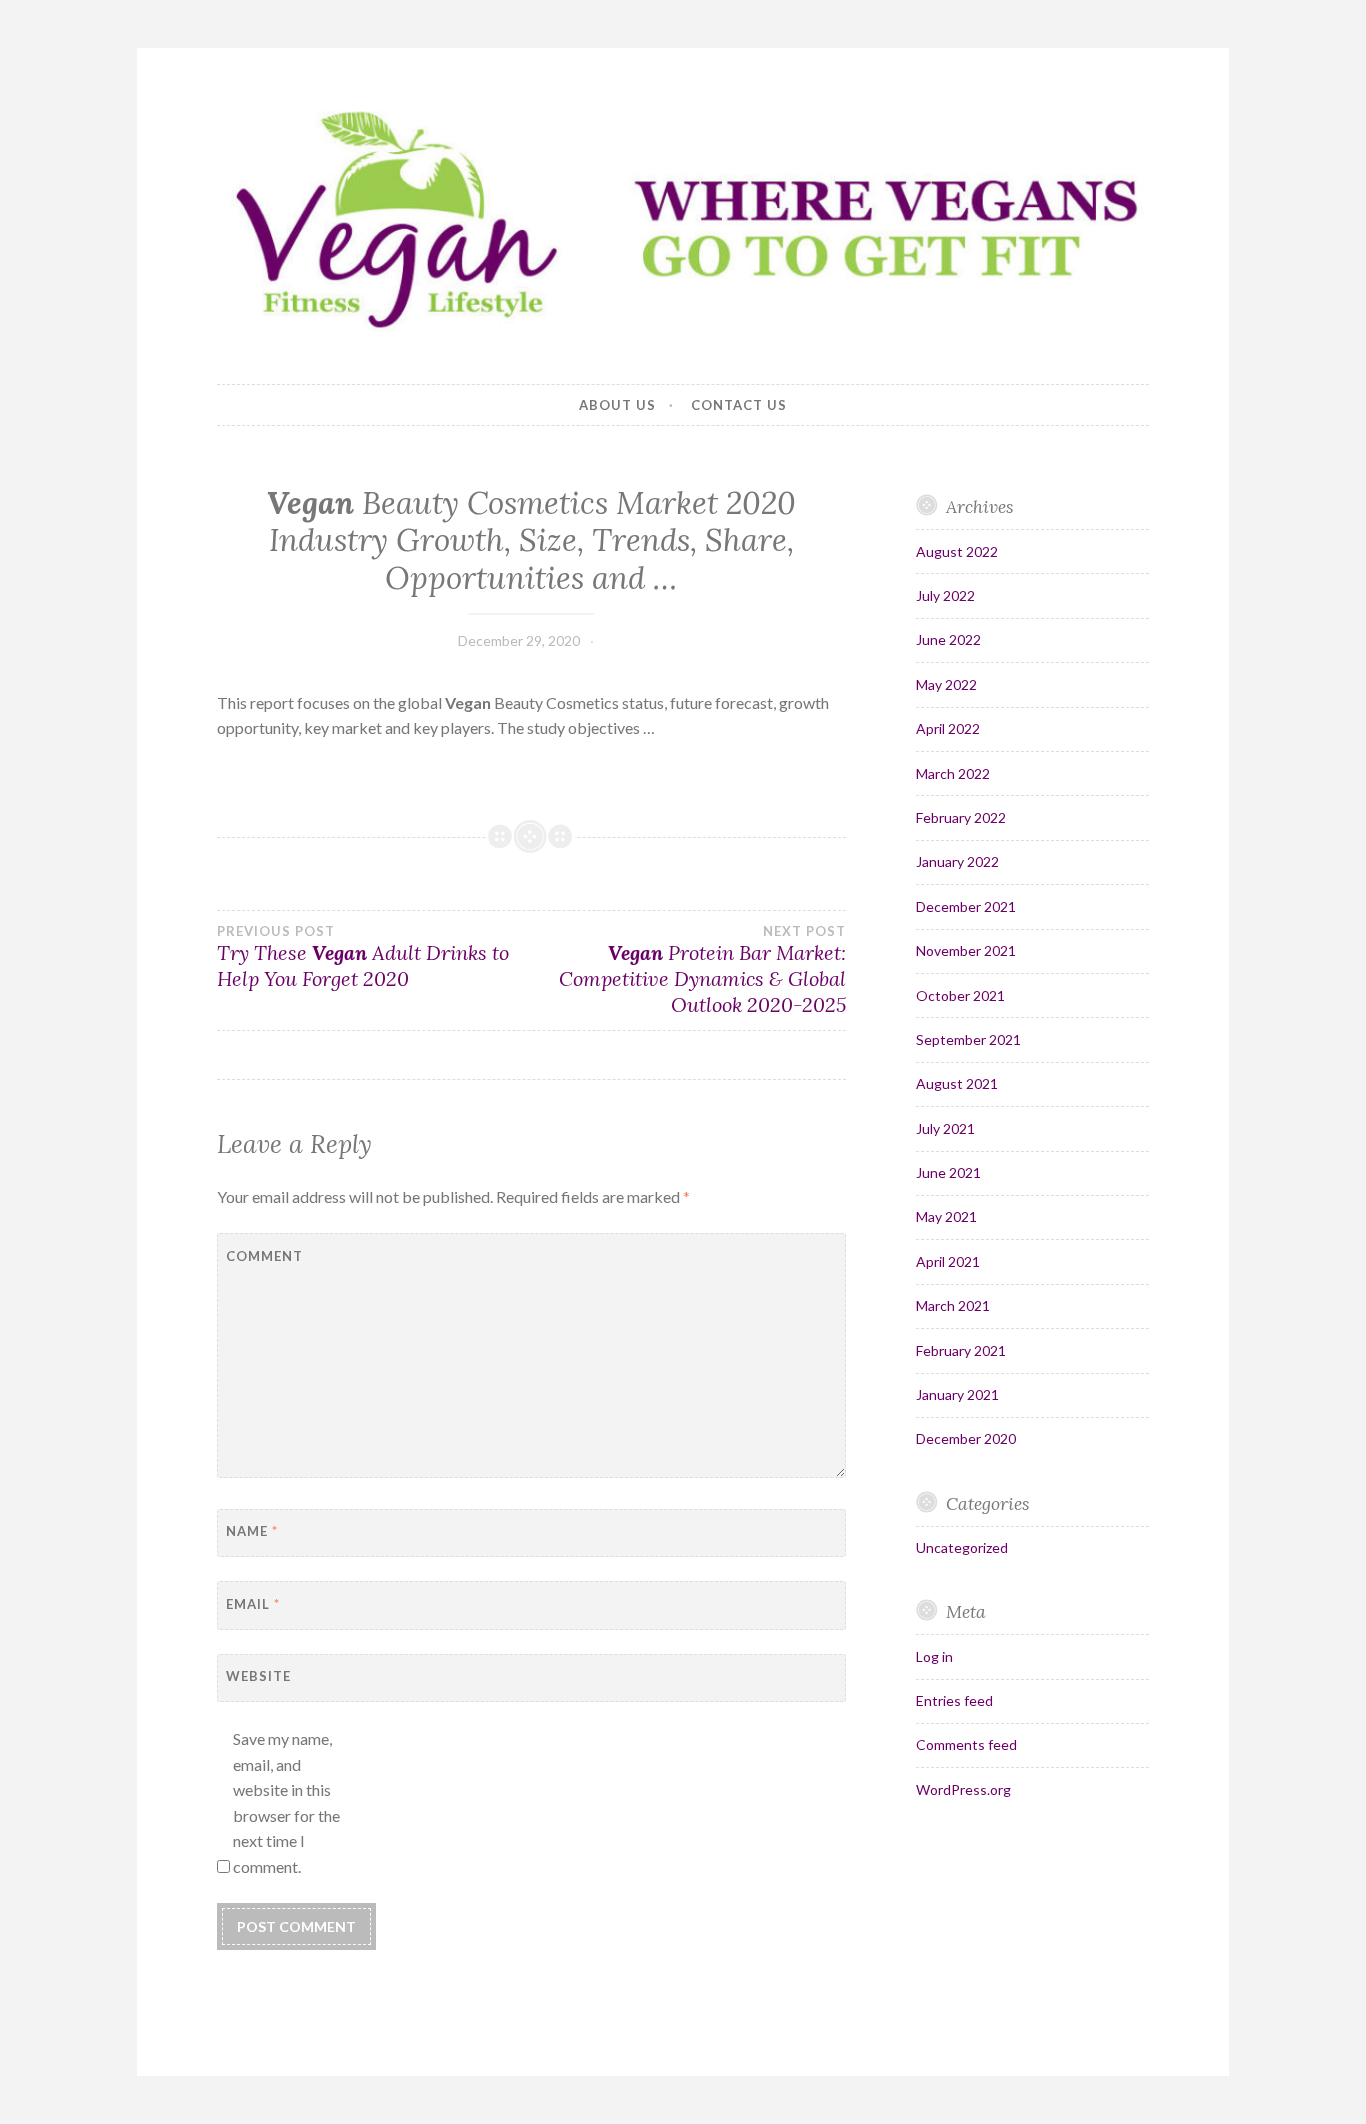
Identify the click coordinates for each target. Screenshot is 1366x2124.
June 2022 (948, 639)
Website (258, 1676)
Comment (264, 1256)
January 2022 (957, 861)
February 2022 (961, 817)
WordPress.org (963, 1789)
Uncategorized (962, 1547)
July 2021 (945, 1128)
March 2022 (953, 773)
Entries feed (954, 1700)
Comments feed (966, 1744)
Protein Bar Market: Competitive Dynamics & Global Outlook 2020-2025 (702, 970)
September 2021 (968, 1039)
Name (252, 1531)
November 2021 (966, 950)
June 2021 (948, 1172)
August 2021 (957, 1083)
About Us (617, 405)
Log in (934, 1656)
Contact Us (739, 405)
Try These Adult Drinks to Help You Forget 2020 (363, 957)
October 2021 (960, 995)
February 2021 (961, 1350)
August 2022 (957, 551)
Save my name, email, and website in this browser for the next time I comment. (286, 1802)
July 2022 (945, 595)
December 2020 (966, 1438)
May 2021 (946, 1216)
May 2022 (946, 684)
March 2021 (953, 1305)
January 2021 (957, 1394)
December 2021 (966, 906)
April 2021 (948, 1261)
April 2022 (948, 728)
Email (253, 1604)
